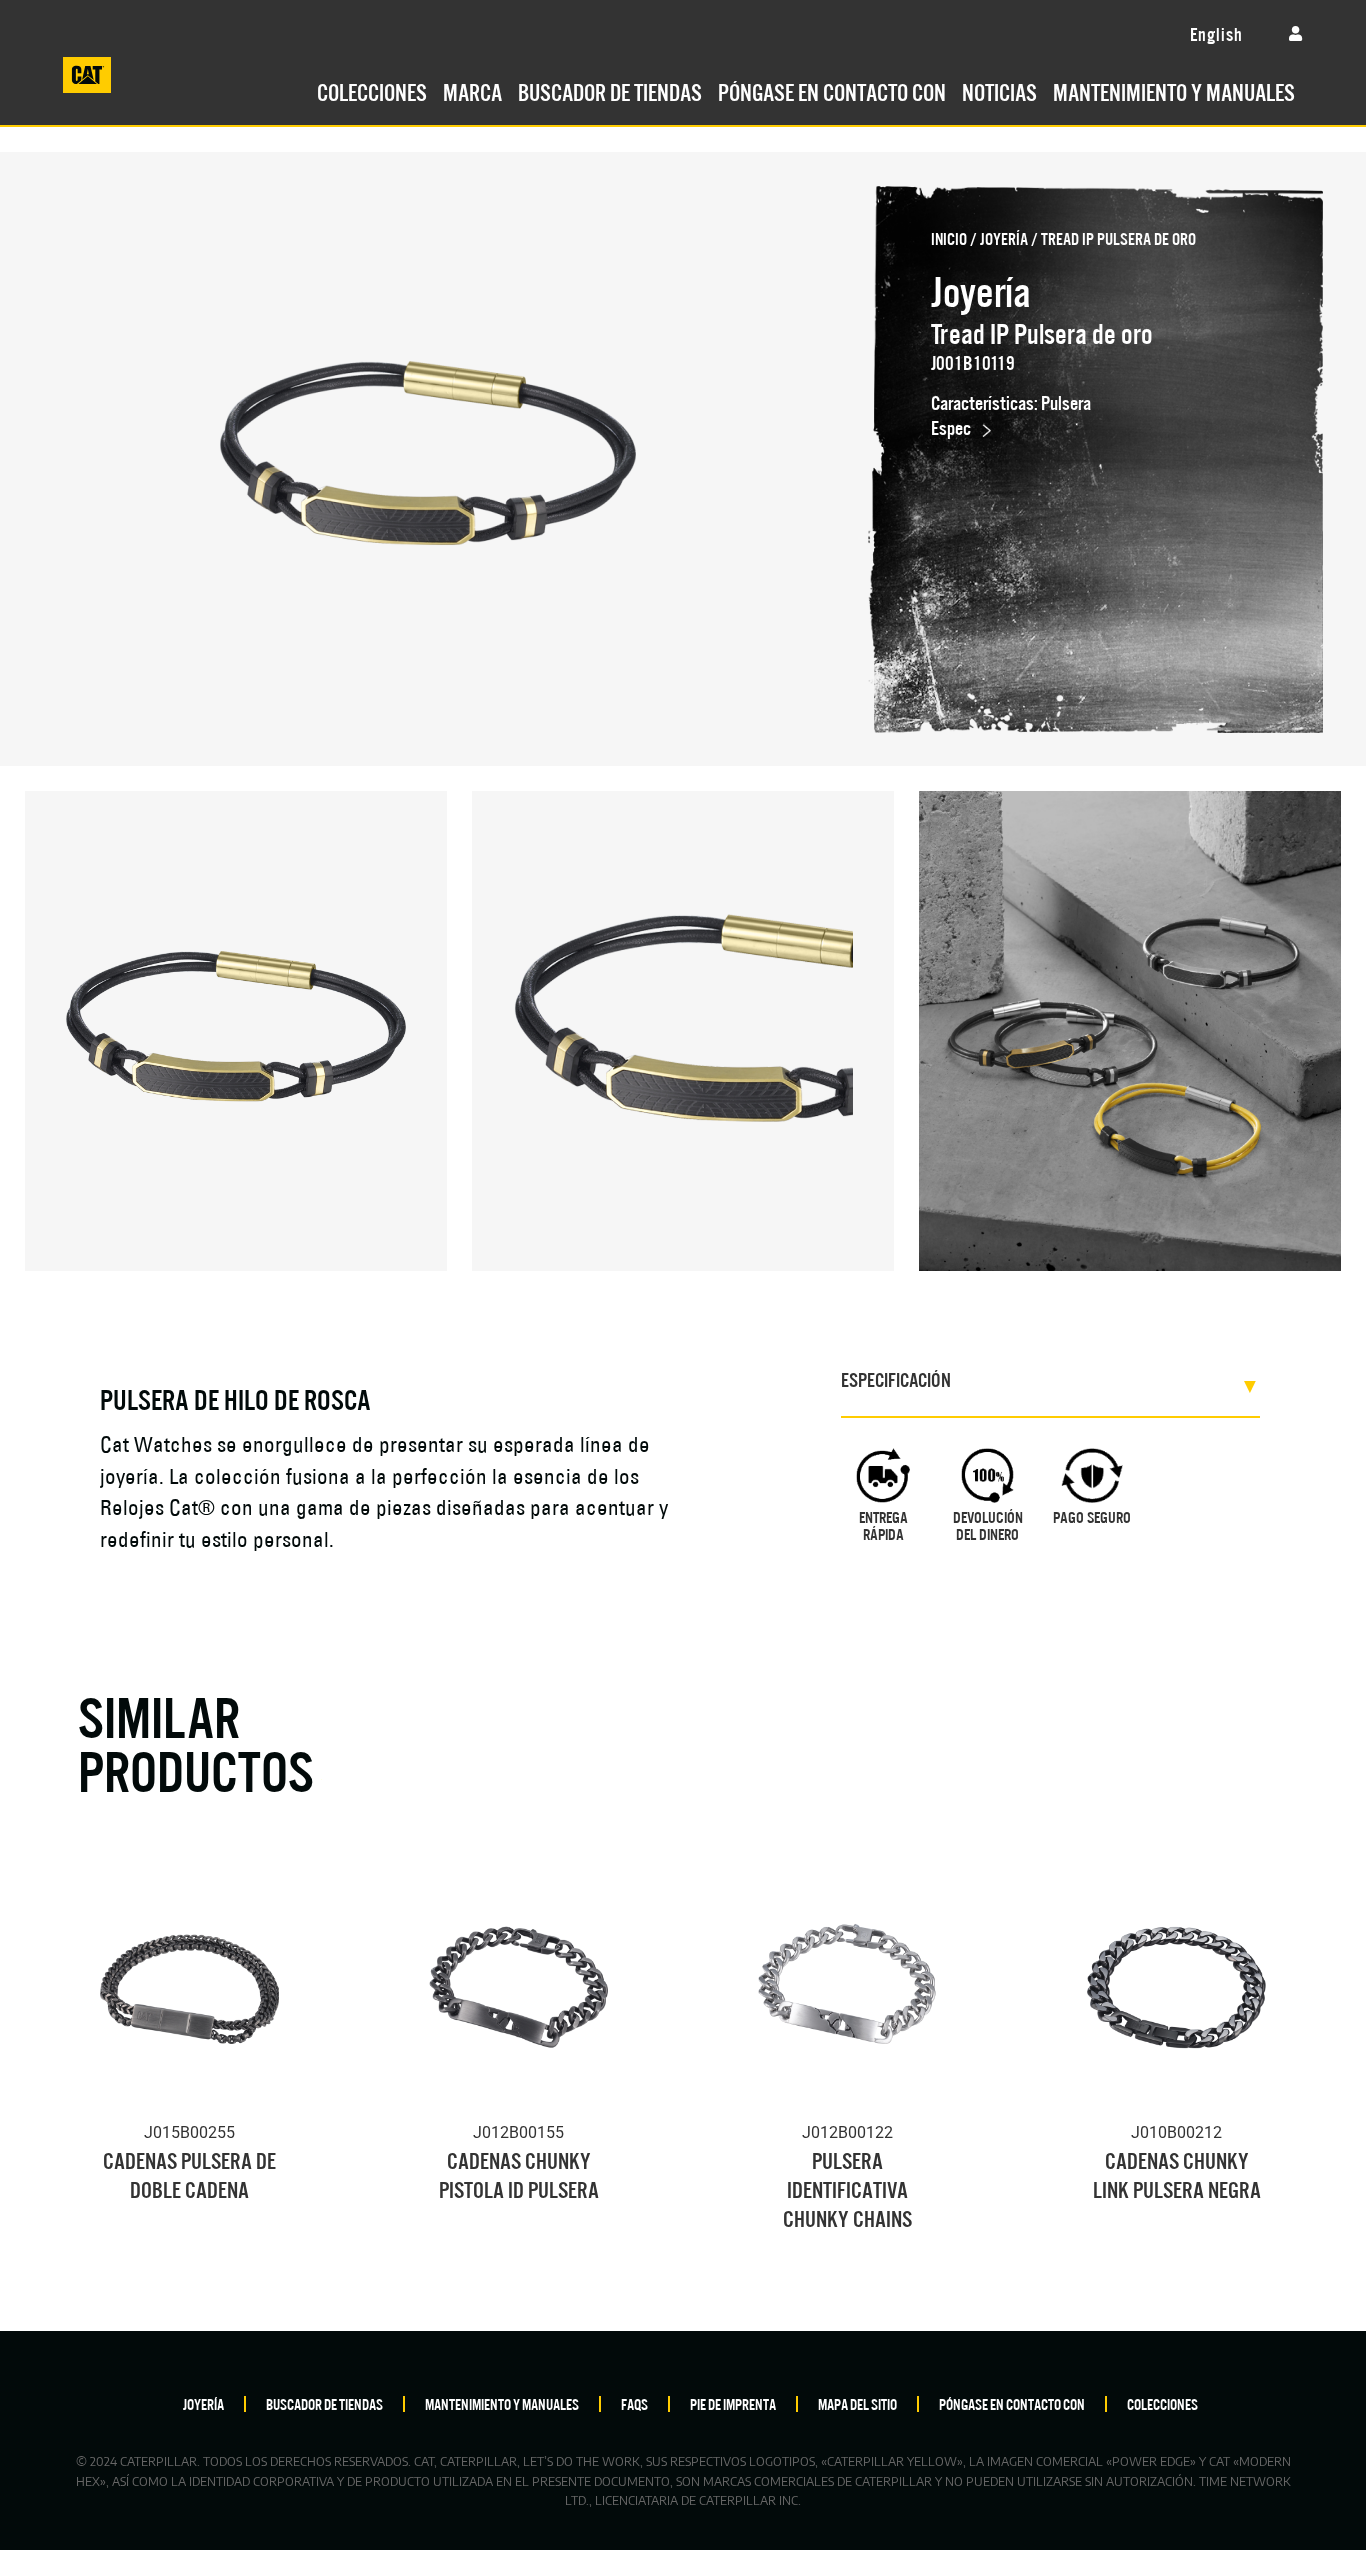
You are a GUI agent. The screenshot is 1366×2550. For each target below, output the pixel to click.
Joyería (1004, 237)
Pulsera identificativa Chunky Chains (847, 2187)
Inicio (949, 237)
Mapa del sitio (857, 2403)
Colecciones (372, 90)
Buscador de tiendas (610, 90)
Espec (951, 426)
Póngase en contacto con (832, 90)
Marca (472, 90)
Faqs (634, 2403)
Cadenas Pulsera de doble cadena (189, 2173)
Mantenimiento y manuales (1174, 90)
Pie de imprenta (733, 2403)
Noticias (999, 90)
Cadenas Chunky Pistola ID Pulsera (519, 2173)
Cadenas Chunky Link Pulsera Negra (1177, 2173)
